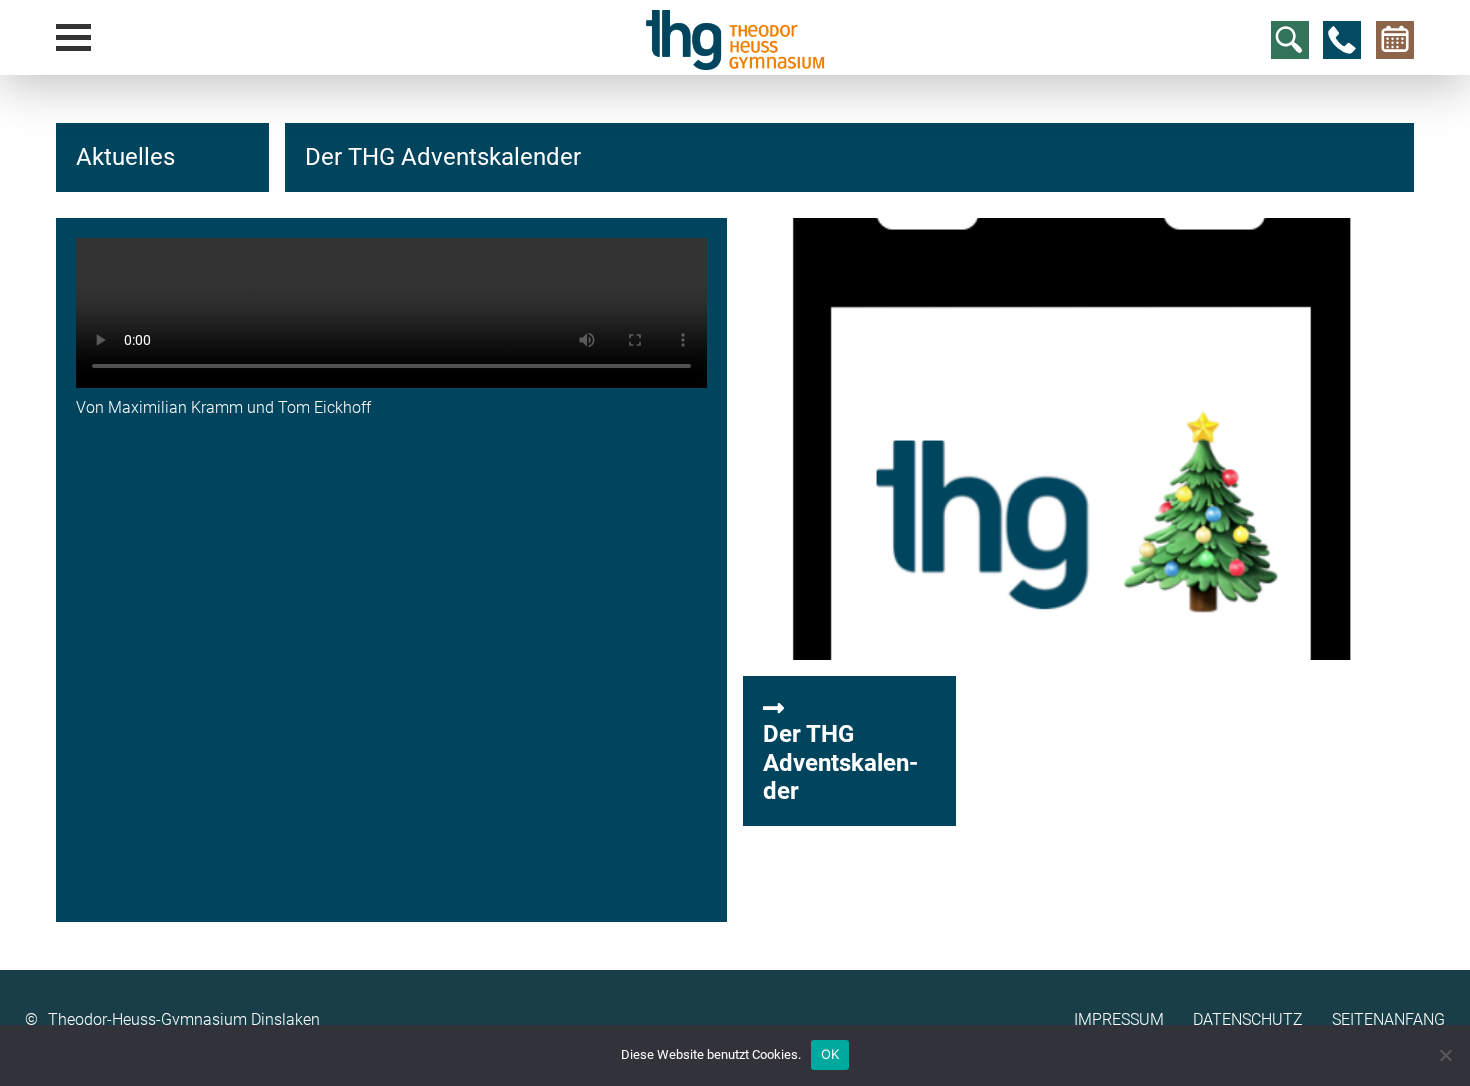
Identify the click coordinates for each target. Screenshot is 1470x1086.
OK (830, 1054)
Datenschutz (1248, 1019)
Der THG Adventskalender (840, 763)
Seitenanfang (1388, 1019)
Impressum (1119, 1019)
